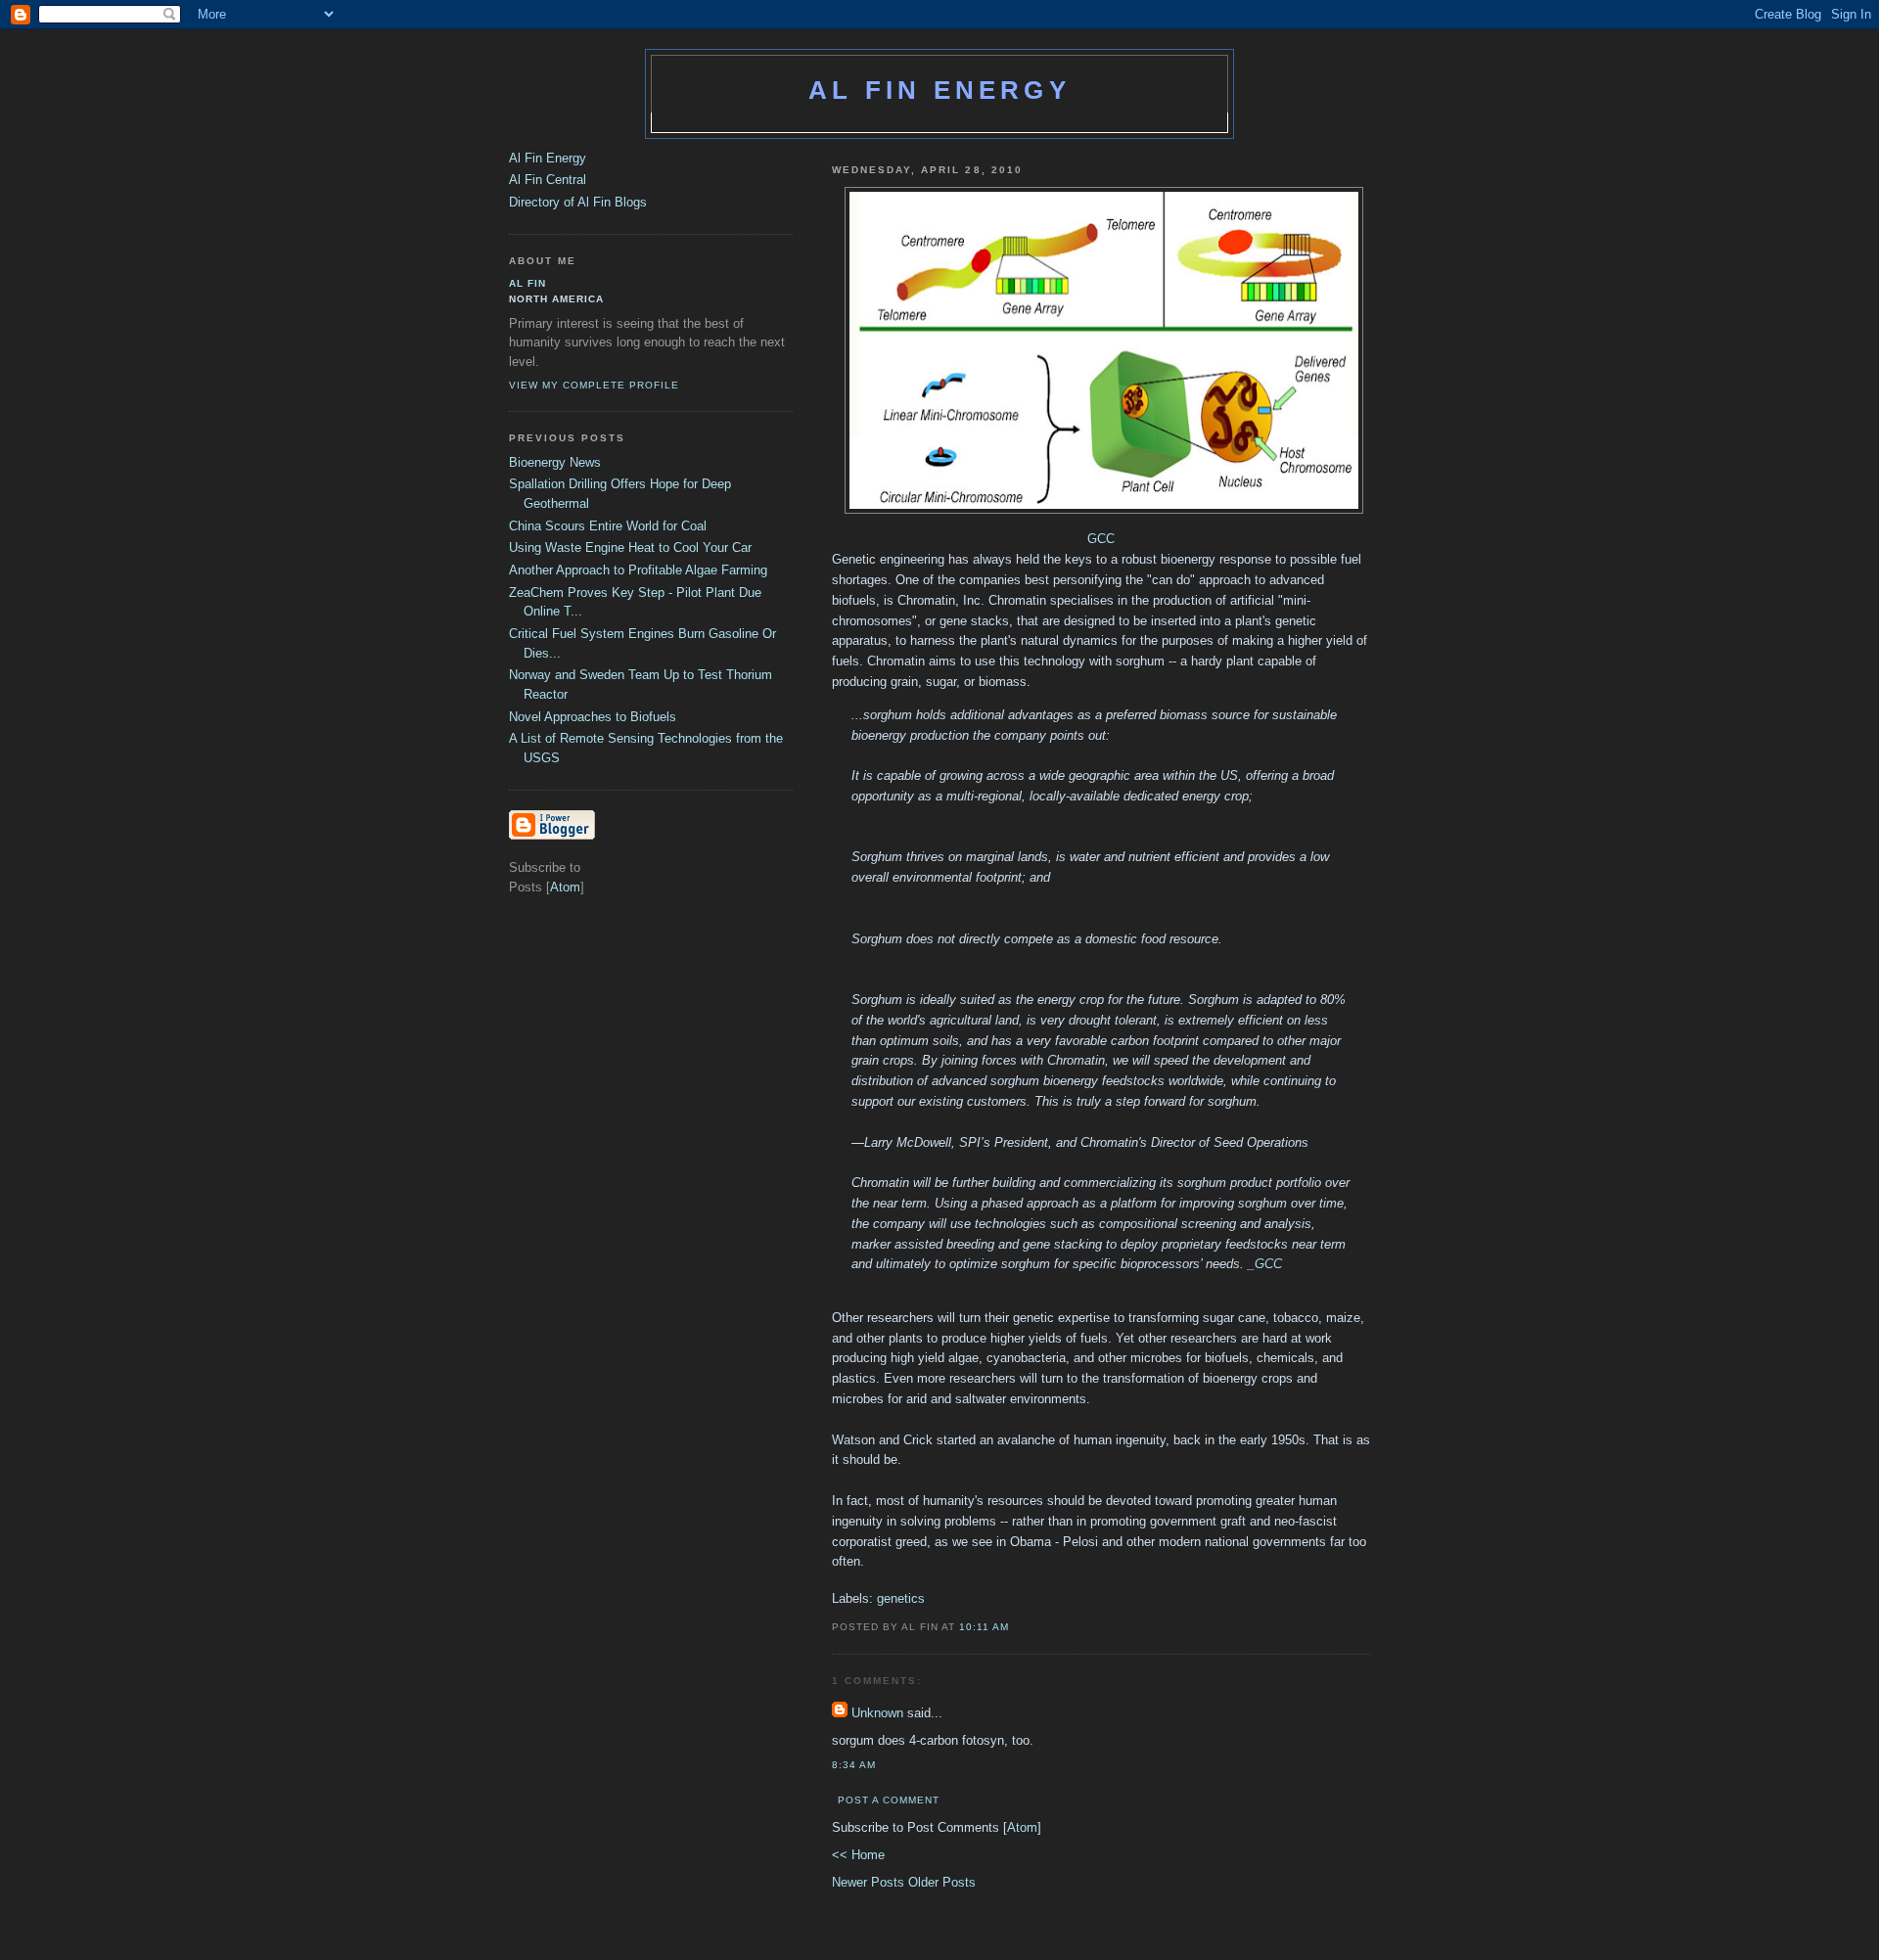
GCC (1101, 539)
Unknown (877, 1713)
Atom (1022, 1827)
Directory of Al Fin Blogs (578, 202)
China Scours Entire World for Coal (608, 526)
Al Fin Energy (939, 90)
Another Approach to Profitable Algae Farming (638, 570)
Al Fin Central (548, 180)
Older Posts (942, 1882)
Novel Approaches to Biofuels (593, 717)
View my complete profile (594, 385)
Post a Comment (889, 1800)
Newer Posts (870, 1882)
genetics (901, 1598)
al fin (527, 283)
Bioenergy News (555, 462)
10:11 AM (984, 1627)
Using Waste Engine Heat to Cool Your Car (630, 547)
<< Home (858, 1855)
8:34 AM (854, 1765)
